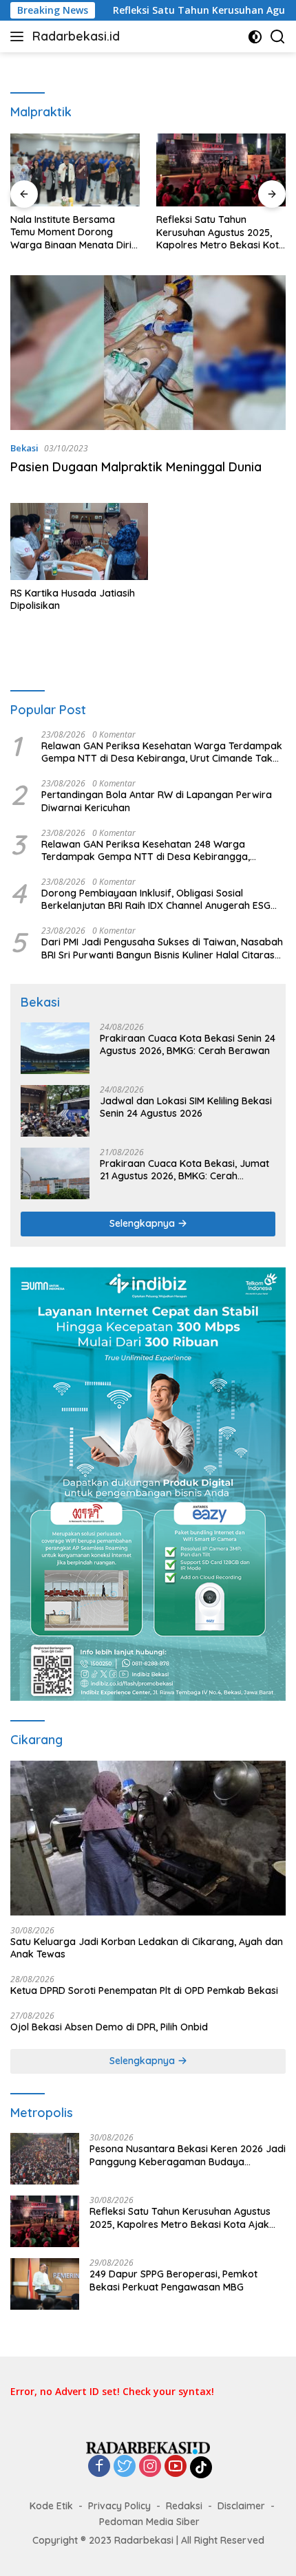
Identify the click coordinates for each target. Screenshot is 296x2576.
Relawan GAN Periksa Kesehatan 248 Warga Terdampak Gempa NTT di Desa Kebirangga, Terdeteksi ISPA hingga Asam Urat (146, 850)
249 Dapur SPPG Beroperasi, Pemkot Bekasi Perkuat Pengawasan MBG (173, 2280)
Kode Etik (51, 2506)
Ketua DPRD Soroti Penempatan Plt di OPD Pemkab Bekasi (144, 1990)
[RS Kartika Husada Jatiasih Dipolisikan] (79, 542)
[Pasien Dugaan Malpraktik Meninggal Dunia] (148, 353)
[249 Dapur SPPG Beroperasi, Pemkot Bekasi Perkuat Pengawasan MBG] (45, 2284)
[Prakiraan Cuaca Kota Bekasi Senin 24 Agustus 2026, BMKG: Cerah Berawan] (55, 1048)
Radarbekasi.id (76, 36)
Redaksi (184, 2506)
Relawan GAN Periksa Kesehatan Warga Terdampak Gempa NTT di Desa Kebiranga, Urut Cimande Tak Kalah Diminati (162, 752)
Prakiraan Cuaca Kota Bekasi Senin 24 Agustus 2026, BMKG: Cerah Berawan (188, 1044)
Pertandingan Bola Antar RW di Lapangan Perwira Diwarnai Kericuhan (157, 801)
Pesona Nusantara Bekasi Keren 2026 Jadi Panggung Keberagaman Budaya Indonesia (188, 2155)
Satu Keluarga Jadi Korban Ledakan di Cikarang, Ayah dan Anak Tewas (147, 1948)
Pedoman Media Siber (149, 2522)
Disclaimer (241, 2506)
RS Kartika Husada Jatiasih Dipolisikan (73, 599)
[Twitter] (125, 2467)
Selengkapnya (144, 1223)
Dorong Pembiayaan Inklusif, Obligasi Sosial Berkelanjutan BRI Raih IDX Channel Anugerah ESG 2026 (156, 899)
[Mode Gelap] (255, 37)
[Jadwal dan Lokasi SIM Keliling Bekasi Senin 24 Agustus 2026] (55, 1111)
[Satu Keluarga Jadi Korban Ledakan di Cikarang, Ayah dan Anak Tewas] (148, 1838)
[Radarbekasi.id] (148, 2447)
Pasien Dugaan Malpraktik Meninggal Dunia (136, 467)
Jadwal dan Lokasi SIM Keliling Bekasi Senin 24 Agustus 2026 (186, 1107)
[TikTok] (201, 2467)
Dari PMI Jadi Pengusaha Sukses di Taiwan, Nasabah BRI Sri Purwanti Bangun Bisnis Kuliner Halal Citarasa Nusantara (162, 948)
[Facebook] (99, 2467)
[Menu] (20, 36)
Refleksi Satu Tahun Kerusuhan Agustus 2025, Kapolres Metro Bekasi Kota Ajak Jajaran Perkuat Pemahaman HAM (221, 232)
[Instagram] (150, 2467)
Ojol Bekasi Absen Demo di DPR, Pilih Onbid (109, 2027)
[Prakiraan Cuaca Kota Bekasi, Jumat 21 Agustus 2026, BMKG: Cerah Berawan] (55, 1173)
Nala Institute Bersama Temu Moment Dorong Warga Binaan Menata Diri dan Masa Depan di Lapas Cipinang (71, 232)
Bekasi (24, 448)
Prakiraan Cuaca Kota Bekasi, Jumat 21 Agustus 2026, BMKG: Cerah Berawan (184, 1170)
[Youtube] (176, 2467)
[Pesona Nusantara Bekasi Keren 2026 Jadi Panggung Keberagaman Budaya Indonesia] (45, 2159)
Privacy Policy (119, 2506)
